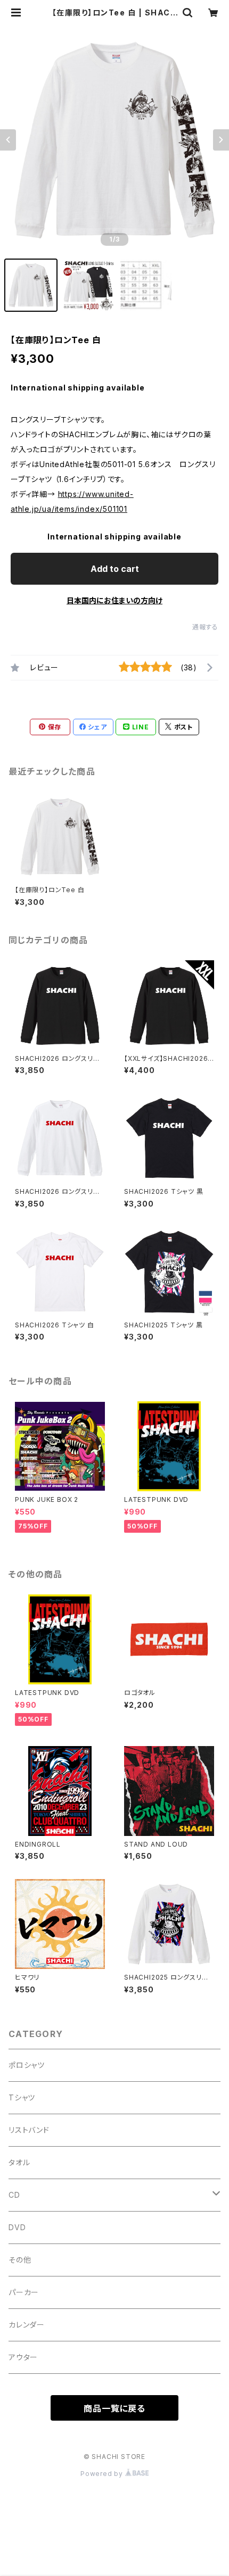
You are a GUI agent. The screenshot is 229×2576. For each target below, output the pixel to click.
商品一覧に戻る (114, 2408)
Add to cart (115, 569)
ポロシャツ (27, 2065)
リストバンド (29, 2130)
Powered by (103, 2474)
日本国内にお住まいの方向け (114, 600)
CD (14, 2195)
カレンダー (27, 2325)
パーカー (24, 2292)
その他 (20, 2260)
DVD (17, 2227)
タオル (19, 2162)
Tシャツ (22, 2097)
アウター (23, 2357)
